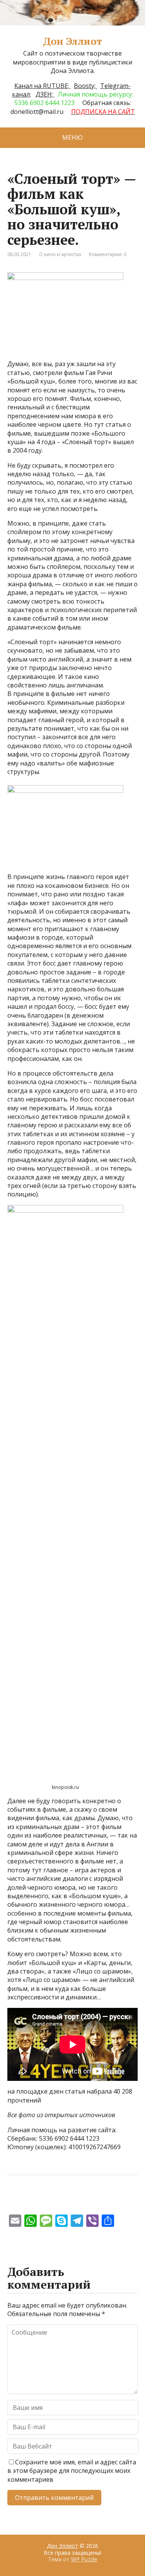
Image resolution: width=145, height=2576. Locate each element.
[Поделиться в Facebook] (15, 2201)
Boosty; (85, 86)
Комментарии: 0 (108, 254)
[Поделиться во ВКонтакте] (34, 2201)
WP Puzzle (84, 2559)
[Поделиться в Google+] (73, 2201)
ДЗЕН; (45, 94)
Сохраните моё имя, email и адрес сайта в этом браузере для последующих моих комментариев (72, 2471)
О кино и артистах (60, 254)
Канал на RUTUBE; (43, 86)
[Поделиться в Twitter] (92, 2201)
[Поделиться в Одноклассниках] (54, 2201)
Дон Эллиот (72, 41)
